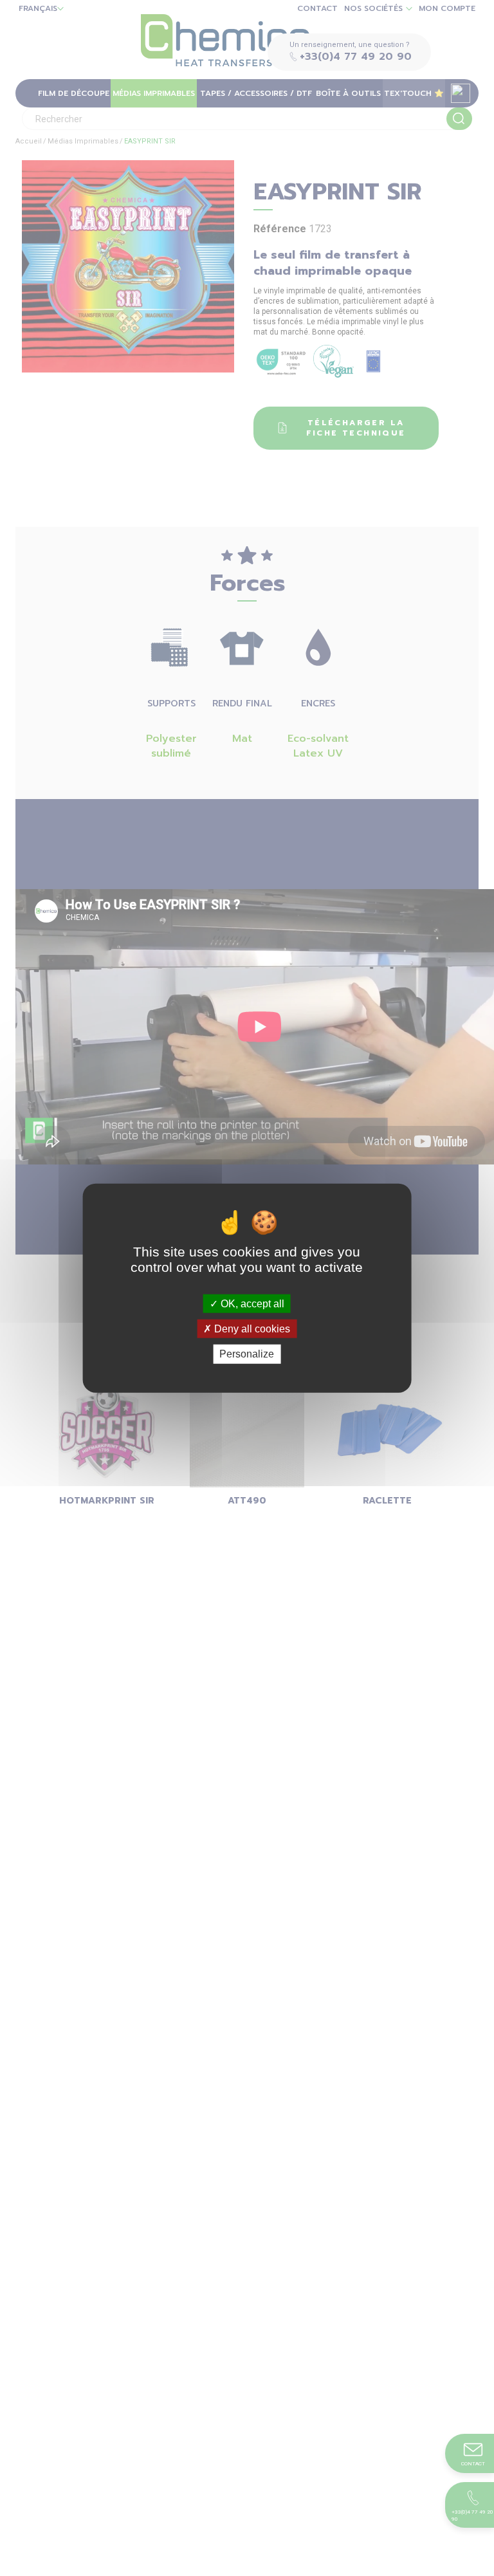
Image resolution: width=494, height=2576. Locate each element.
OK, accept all (251, 1304)
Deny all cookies (251, 1329)
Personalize (247, 1354)
